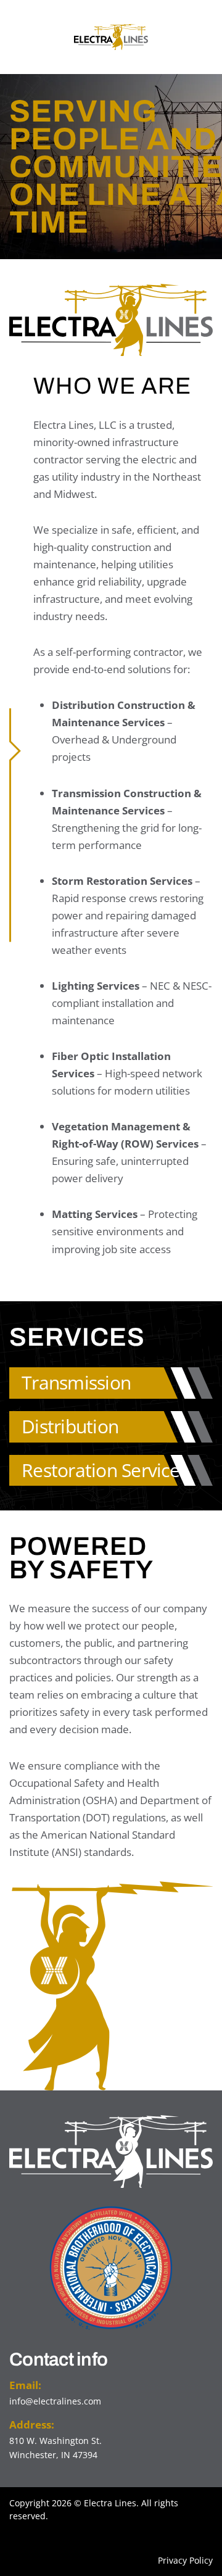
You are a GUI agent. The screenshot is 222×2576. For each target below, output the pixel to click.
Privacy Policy (185, 2560)
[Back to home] (111, 37)
